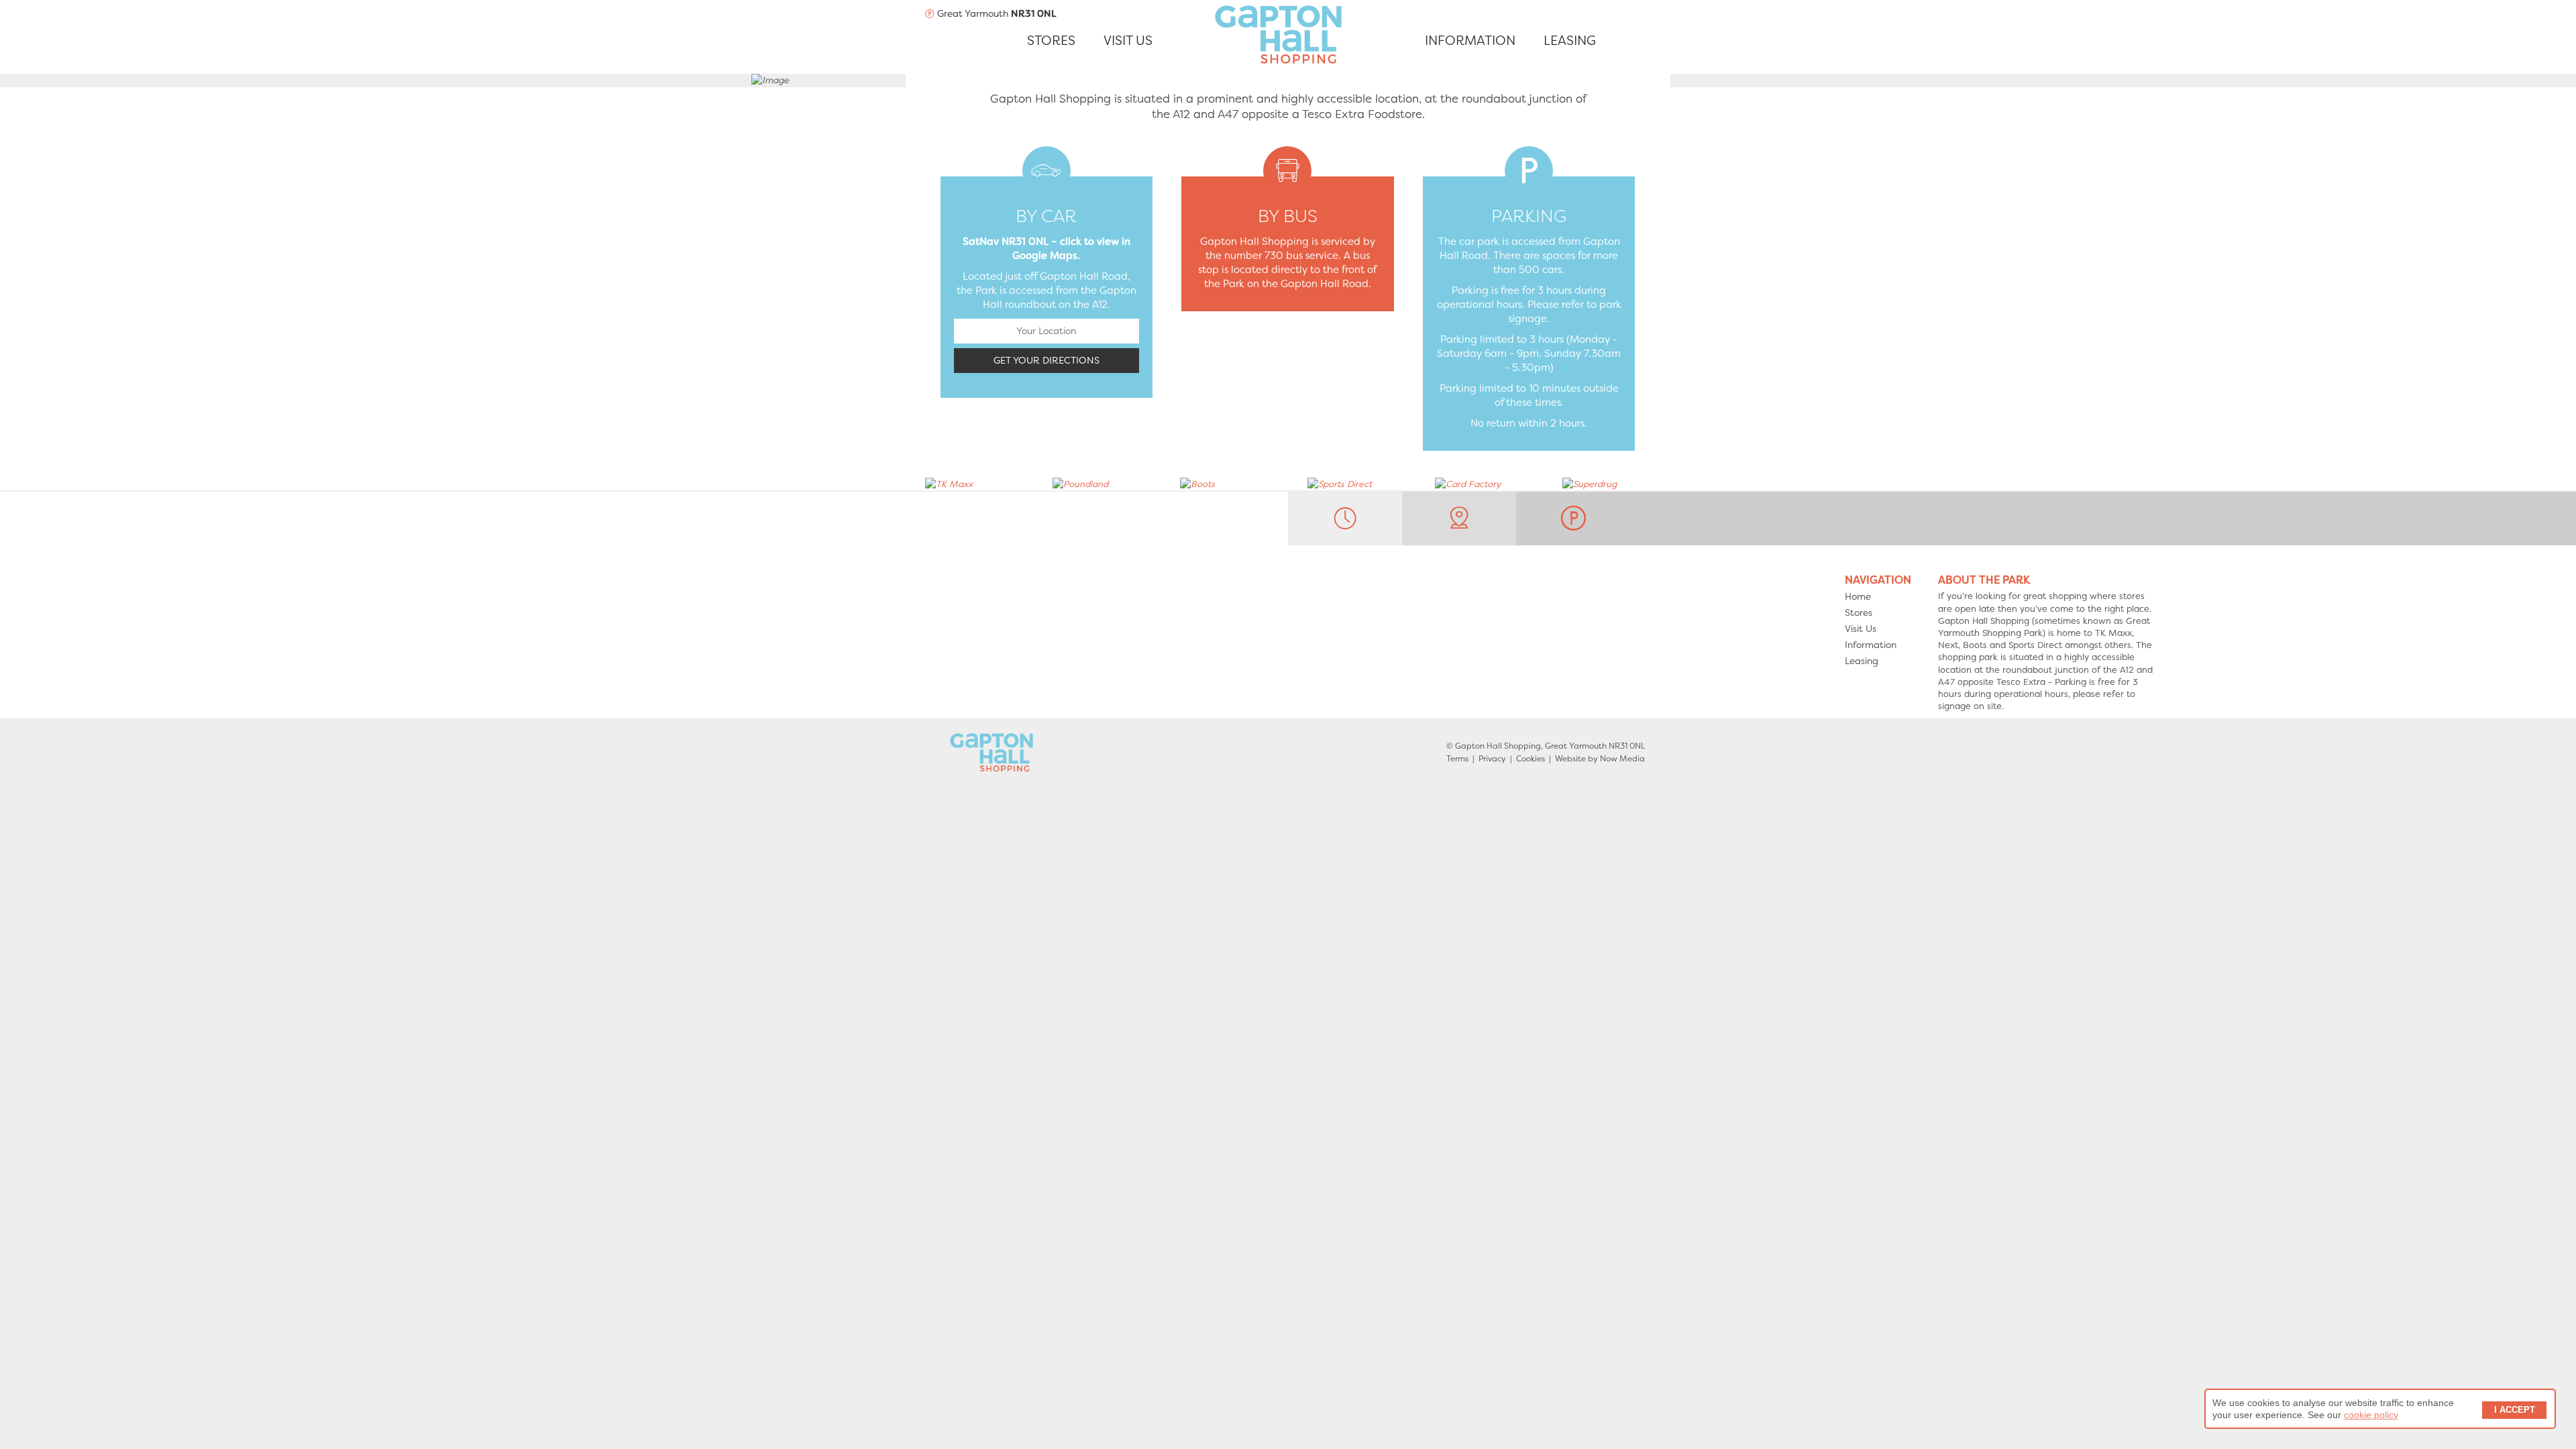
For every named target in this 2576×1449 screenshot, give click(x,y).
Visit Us (1861, 629)
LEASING (1570, 41)
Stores (1859, 612)
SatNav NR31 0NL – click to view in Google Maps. (1046, 249)
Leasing (1862, 661)
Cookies (1531, 759)
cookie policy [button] (2371, 1415)
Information (1871, 645)
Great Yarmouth (996, 13)
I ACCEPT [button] (2515, 1410)
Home (1858, 596)
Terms (1457, 759)
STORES (1051, 41)
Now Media (1622, 759)
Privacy (1492, 759)
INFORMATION (1470, 41)
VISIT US (1128, 41)
